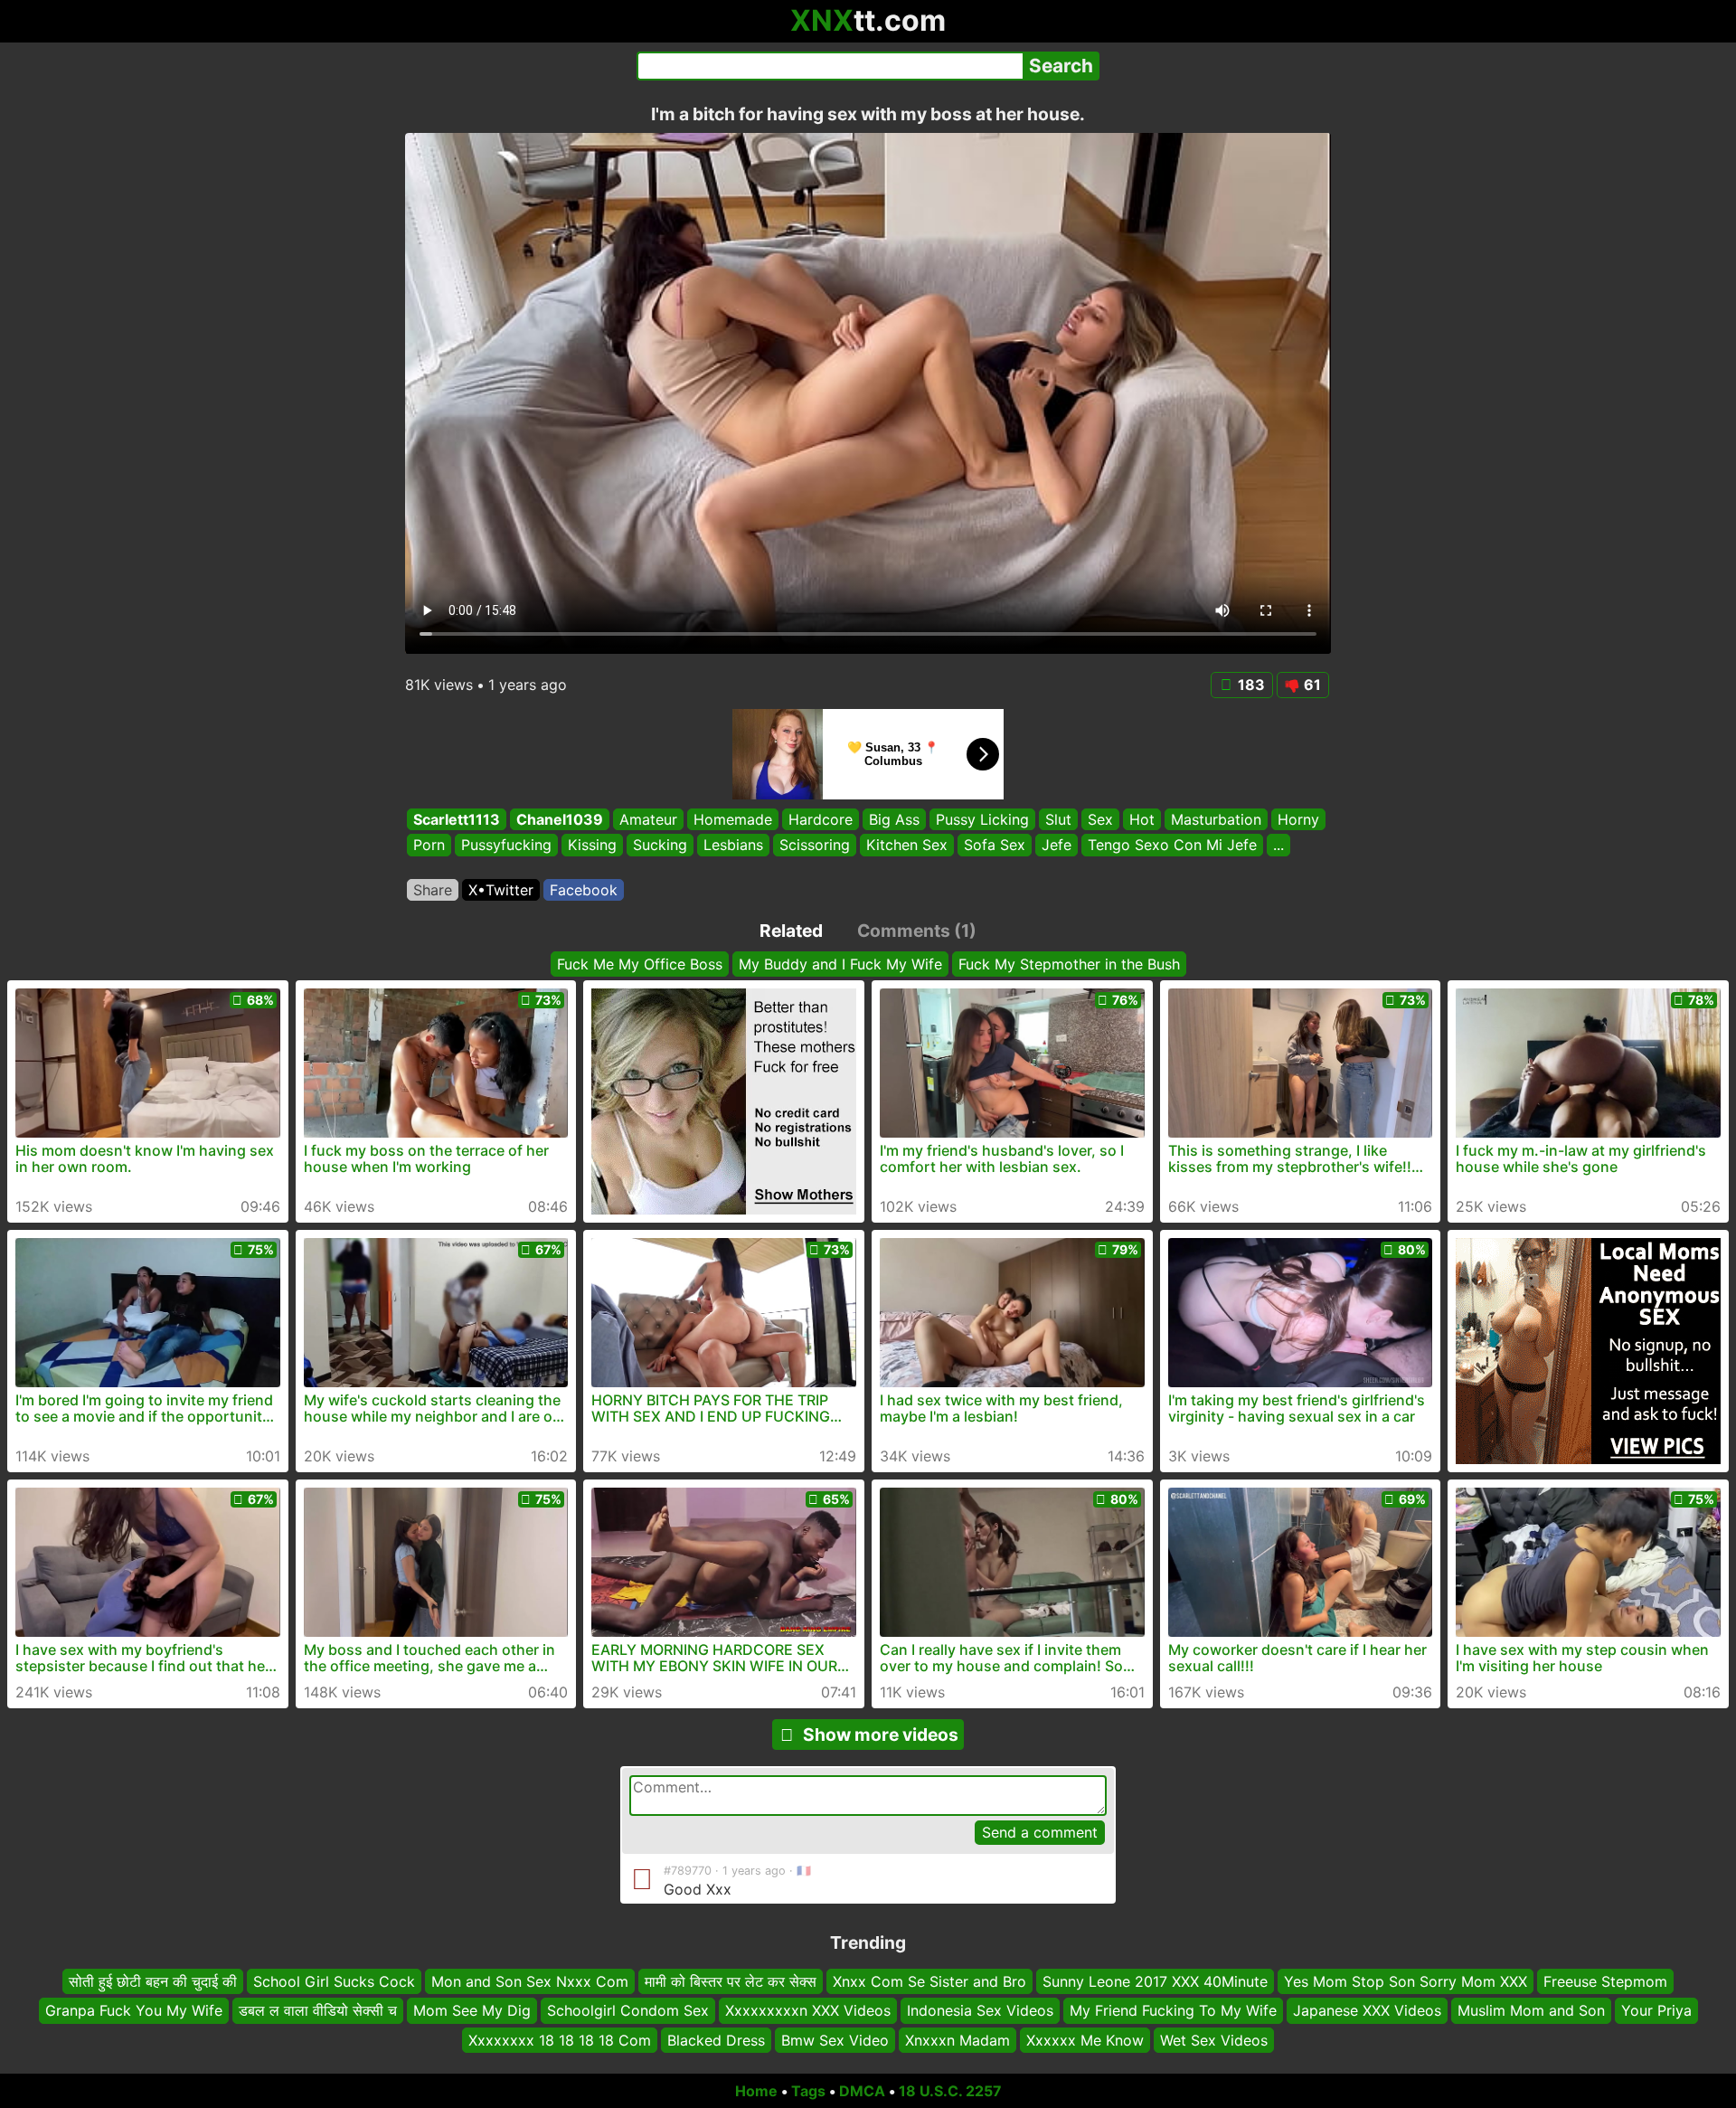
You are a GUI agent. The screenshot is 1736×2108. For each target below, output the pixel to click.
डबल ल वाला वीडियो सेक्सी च (318, 2010)
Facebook (584, 890)
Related (791, 931)
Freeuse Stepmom (1605, 1981)
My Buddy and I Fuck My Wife (840, 964)
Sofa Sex (995, 846)
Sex (1100, 819)
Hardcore (821, 819)
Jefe (1057, 846)
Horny (1298, 819)
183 (1251, 685)
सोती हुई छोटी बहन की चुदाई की (153, 1981)
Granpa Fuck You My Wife (134, 2010)
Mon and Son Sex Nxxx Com (530, 1981)
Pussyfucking (506, 846)
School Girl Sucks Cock (334, 1981)
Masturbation (1216, 819)
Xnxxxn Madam (958, 2040)
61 (1312, 685)
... (1278, 846)
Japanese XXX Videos (1367, 2010)
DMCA (862, 2091)
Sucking (660, 846)
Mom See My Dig (472, 2010)
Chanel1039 (560, 819)
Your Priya (1656, 2010)
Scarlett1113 (457, 819)
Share (433, 890)
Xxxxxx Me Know (1085, 2040)
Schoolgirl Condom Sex (628, 2010)
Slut (1058, 819)
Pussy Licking (982, 819)
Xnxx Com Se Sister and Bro (929, 1981)
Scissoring (815, 846)
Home (756, 2091)
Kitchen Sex (907, 846)
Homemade (733, 819)
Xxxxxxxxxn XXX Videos (808, 2010)
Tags (808, 2091)
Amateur (648, 819)
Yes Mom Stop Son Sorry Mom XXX (1406, 1981)
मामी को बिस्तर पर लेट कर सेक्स (731, 1981)
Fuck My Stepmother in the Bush (1069, 964)
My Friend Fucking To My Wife (1173, 2010)
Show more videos (881, 1735)
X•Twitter (501, 890)
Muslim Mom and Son (1531, 2010)
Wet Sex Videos (1214, 2040)
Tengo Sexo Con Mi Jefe (1172, 846)
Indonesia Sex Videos (980, 2010)
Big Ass (894, 819)
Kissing (592, 846)
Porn (429, 846)
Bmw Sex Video (835, 2040)
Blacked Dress (716, 2040)
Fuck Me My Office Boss (640, 964)
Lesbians (733, 846)
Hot (1142, 819)
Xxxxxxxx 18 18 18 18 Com (560, 2040)
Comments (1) (917, 931)
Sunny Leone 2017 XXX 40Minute (1155, 1981)
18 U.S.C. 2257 (950, 2091)
